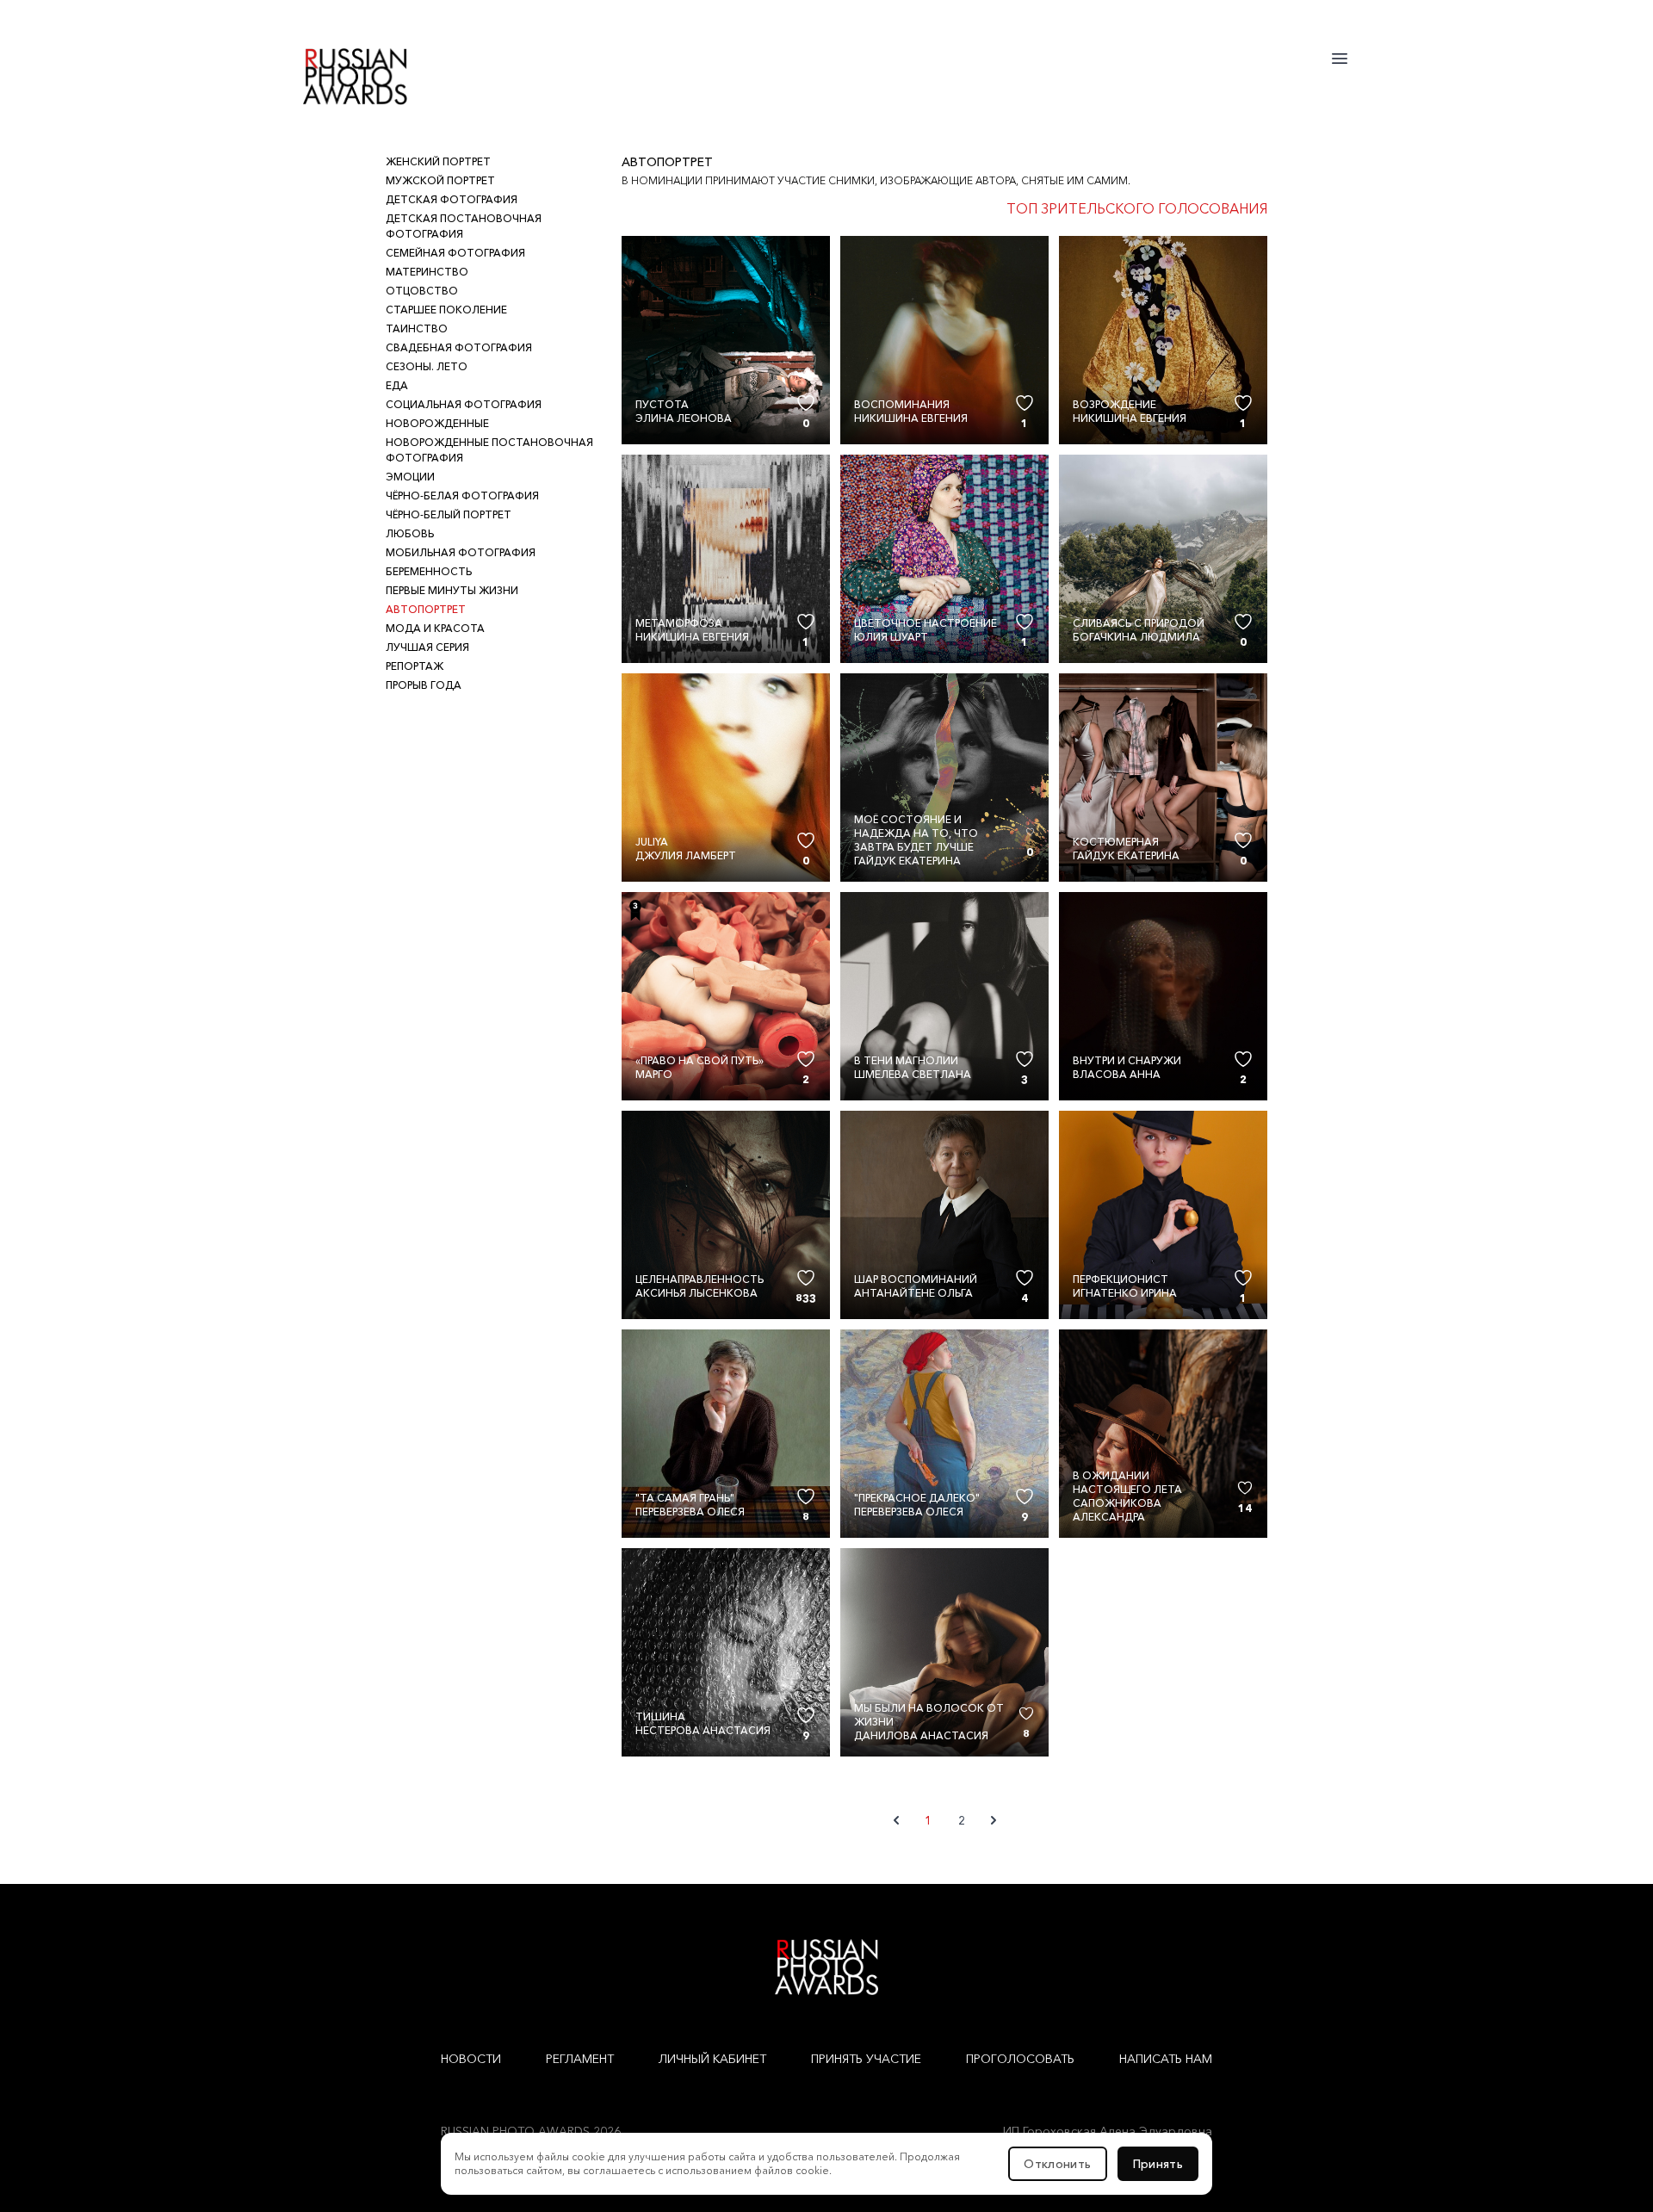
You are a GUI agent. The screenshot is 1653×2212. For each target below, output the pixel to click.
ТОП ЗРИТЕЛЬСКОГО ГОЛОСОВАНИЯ (1137, 208)
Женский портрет (438, 161)
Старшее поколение (446, 310)
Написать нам (1166, 2059)
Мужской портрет (440, 180)
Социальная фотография (464, 404)
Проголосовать (1020, 2059)
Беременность (429, 571)
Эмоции (410, 477)
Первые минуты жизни (452, 590)
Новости (471, 2059)
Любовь (410, 533)
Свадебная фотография (459, 347)
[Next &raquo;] (994, 1820)
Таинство (417, 328)
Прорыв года (424, 685)
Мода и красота (435, 628)
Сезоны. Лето (427, 366)
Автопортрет (426, 609)
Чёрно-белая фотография (462, 496)
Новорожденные (437, 423)
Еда (397, 385)
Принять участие (866, 2059)
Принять (1158, 2164)
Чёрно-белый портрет (449, 514)
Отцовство (422, 291)
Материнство (427, 272)
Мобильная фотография (461, 552)
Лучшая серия (427, 647)
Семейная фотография (455, 253)
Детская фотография (452, 199)
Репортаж (415, 666)
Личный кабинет (712, 2059)
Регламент (580, 2059)
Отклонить (1057, 2164)
